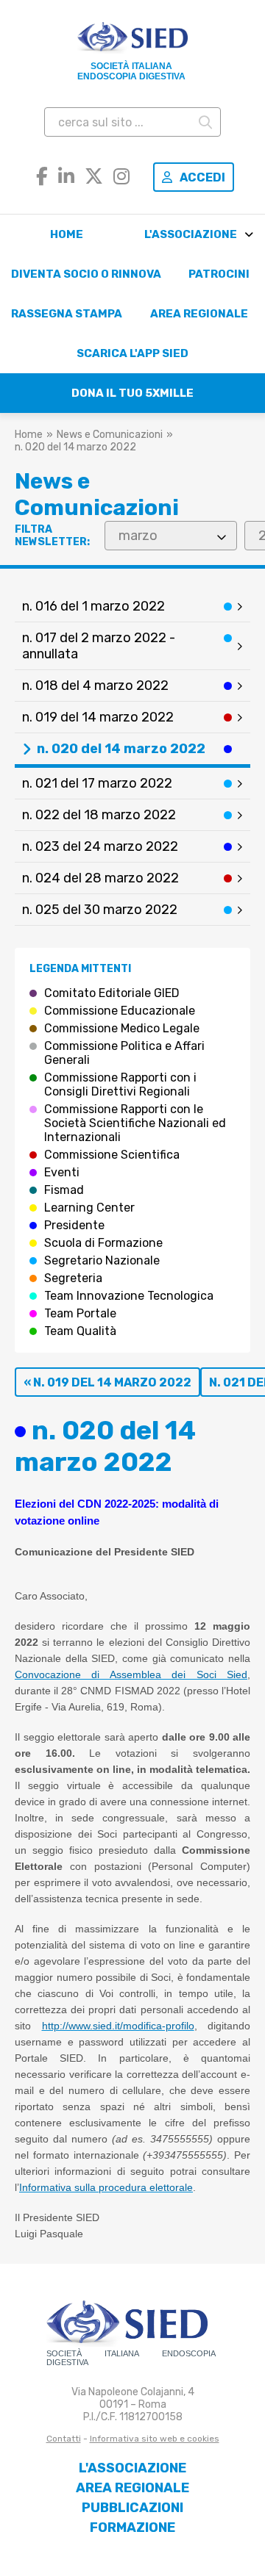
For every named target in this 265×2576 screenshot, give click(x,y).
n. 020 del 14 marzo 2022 (121, 749)
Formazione (132, 2528)
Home (67, 234)
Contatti (64, 2439)
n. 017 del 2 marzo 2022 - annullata (99, 646)
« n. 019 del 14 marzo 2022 (107, 1382)
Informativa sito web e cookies (155, 2439)
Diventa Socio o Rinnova (86, 274)
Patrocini (219, 274)
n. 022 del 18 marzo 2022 (99, 815)
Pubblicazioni (132, 2508)
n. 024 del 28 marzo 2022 (100, 878)
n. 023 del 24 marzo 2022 (100, 846)
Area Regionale (199, 314)
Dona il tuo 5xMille (132, 393)
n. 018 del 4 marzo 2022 (95, 686)
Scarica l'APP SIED (132, 353)
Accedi (202, 177)
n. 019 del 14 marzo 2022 (98, 717)
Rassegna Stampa (67, 314)
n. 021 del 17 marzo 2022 (97, 783)
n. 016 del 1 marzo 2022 (93, 606)
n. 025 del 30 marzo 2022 (100, 910)
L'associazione (191, 234)
